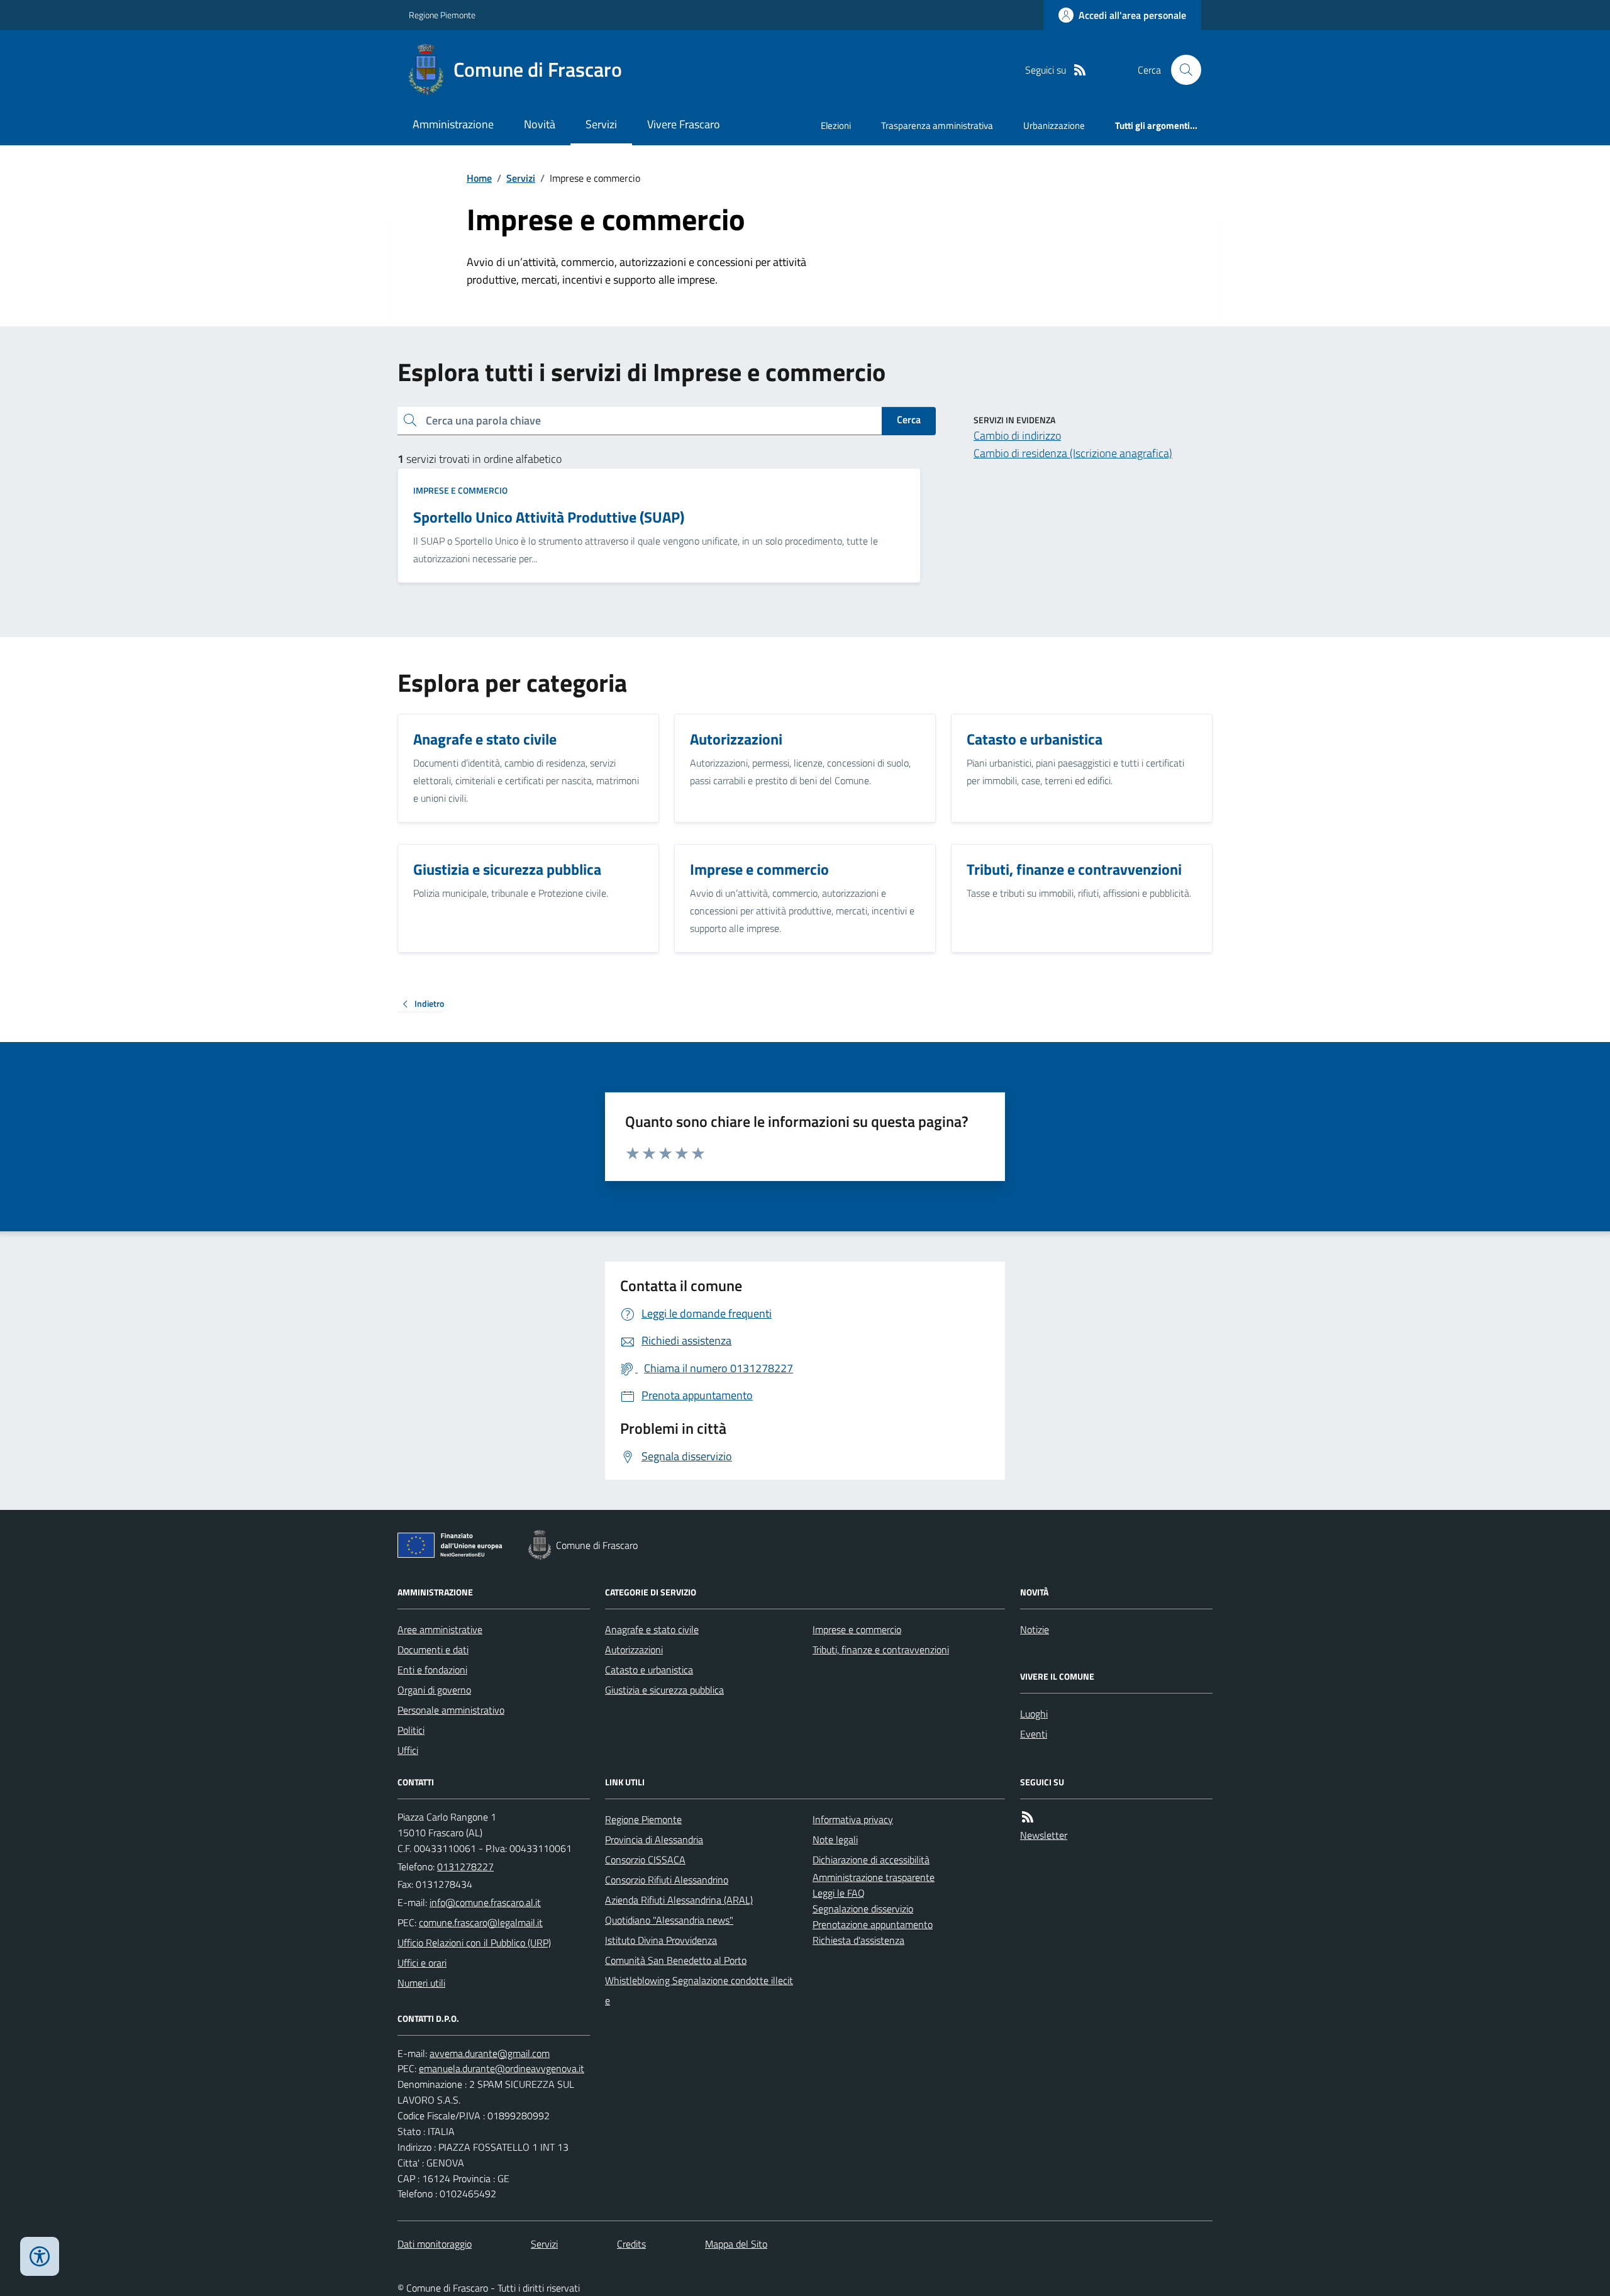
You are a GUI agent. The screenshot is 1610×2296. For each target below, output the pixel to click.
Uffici (408, 1750)
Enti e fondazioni (432, 1670)
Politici (411, 1730)
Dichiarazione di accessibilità (871, 1860)
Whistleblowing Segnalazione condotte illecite (699, 1990)
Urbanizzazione (1054, 125)
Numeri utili (421, 1983)
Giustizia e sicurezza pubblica (664, 1690)
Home (479, 178)
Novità (540, 124)
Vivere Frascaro (684, 124)
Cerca (909, 419)
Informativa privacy (853, 1819)
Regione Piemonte (442, 15)
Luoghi (1034, 1714)
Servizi (601, 124)
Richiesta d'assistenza (858, 1940)
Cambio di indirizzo (1017, 435)
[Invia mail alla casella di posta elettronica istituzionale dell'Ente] (485, 1902)
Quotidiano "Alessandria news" (669, 1920)
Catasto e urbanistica (649, 1670)
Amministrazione (453, 124)
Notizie (1035, 1629)
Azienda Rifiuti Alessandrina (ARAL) (679, 1900)
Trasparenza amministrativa (937, 125)
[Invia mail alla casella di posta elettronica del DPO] (490, 2054)
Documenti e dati (433, 1650)
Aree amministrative (440, 1629)
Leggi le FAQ (839, 1893)
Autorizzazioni (634, 1650)
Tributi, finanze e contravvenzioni (881, 1650)
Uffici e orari (422, 1963)
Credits (631, 2244)
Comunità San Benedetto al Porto (676, 1960)
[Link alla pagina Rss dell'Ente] (1028, 1817)
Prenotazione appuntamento (873, 1924)
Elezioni (836, 125)
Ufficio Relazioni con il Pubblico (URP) (474, 1943)
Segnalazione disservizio (863, 1909)
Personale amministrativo (451, 1710)
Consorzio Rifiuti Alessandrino (667, 1880)
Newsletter (1044, 1835)
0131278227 (465, 1866)
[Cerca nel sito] (1181, 70)
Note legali (835, 1839)
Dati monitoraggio (435, 2244)
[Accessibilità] (40, 2256)
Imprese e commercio (460, 490)
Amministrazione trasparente (874, 1877)
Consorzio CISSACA (645, 1860)
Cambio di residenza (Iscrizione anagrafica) (1073, 453)
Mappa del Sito (736, 2244)
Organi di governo (434, 1690)
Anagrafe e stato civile (652, 1629)
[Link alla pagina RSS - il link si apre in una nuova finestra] (1080, 70)
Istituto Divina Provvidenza (661, 1940)
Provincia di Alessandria (654, 1839)
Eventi (1034, 1734)
